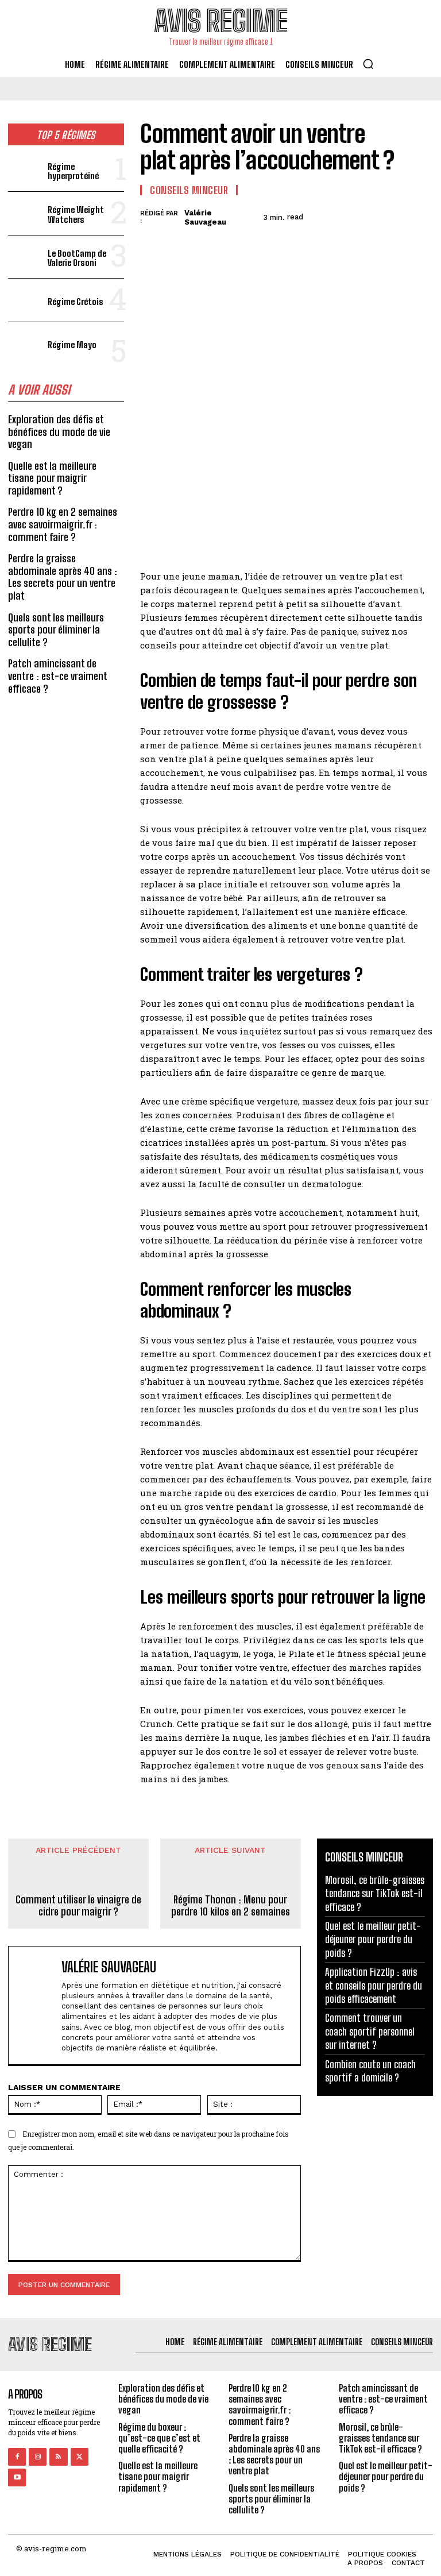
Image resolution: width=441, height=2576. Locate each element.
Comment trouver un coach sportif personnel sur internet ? (370, 2031)
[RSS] (58, 2457)
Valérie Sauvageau (205, 217)
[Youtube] (17, 2477)
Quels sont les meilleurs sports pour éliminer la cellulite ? (56, 630)
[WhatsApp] (394, 215)
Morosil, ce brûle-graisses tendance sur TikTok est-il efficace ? (375, 1893)
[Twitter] (341, 215)
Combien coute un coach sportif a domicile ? (370, 2071)
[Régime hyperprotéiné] (26, 170)
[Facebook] (315, 215)
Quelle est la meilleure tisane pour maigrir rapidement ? (52, 478)
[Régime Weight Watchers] (26, 213)
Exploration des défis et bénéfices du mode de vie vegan (59, 432)
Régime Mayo (72, 345)
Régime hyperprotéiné (73, 171)
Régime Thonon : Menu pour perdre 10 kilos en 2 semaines (231, 1906)
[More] (421, 215)
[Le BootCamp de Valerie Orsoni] (26, 257)
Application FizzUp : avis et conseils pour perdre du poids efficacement (374, 1985)
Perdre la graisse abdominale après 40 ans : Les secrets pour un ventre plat (63, 577)
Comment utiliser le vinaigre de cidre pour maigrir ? (78, 1906)
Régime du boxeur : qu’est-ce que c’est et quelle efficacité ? (159, 2438)
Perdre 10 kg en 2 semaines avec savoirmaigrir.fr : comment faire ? (63, 524)
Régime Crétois (76, 302)
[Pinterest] (367, 215)
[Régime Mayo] (26, 344)
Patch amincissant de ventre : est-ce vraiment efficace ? (58, 676)
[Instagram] (38, 2457)
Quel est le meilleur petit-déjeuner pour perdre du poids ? (373, 1939)
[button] (368, 64)
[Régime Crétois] (26, 300)
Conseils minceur (189, 190)
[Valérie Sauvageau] (37, 2005)
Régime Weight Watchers (76, 215)
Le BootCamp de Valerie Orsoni (77, 258)
